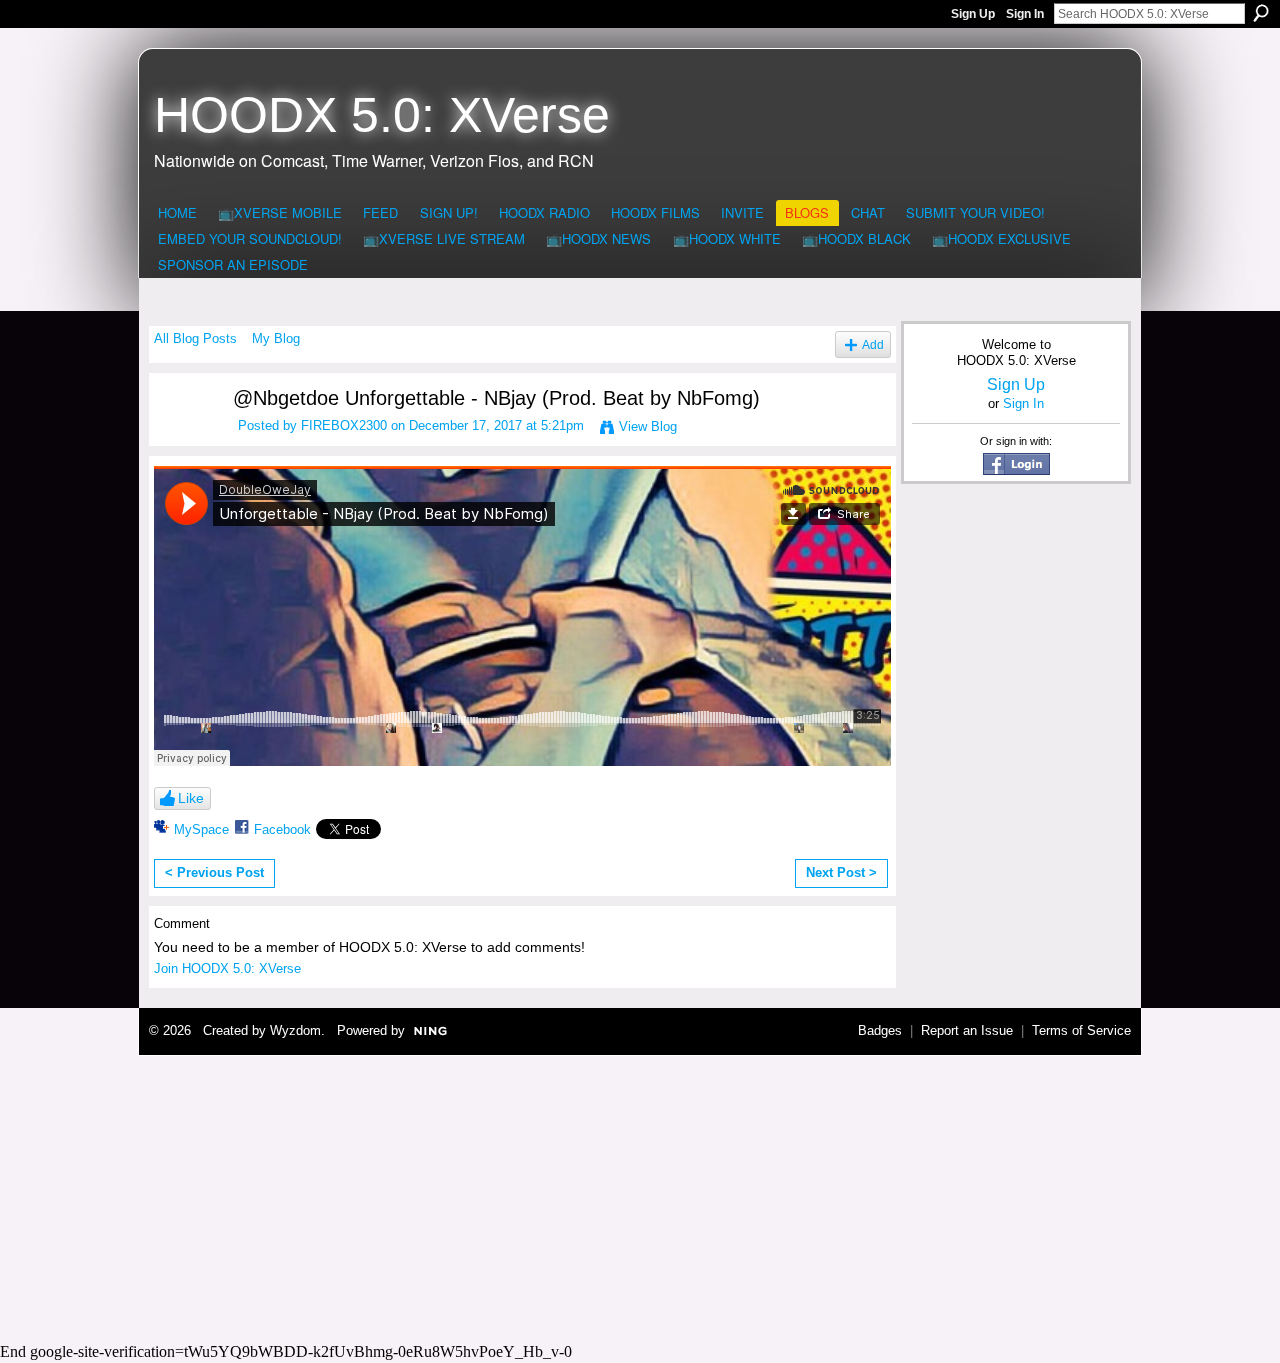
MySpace (201, 829)
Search (1261, 13)
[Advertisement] (640, 1196)
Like (191, 798)
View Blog (648, 426)
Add (873, 344)
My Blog (276, 338)
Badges (880, 1030)
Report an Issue (967, 1030)
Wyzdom (295, 1030)
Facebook (282, 829)
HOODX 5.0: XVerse (382, 115)
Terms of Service (1081, 1030)
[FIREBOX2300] (181, 436)
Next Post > (841, 872)
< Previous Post (214, 872)
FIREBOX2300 (344, 425)
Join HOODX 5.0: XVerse (227, 968)
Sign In (1025, 14)
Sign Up (973, 14)
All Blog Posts (195, 338)
